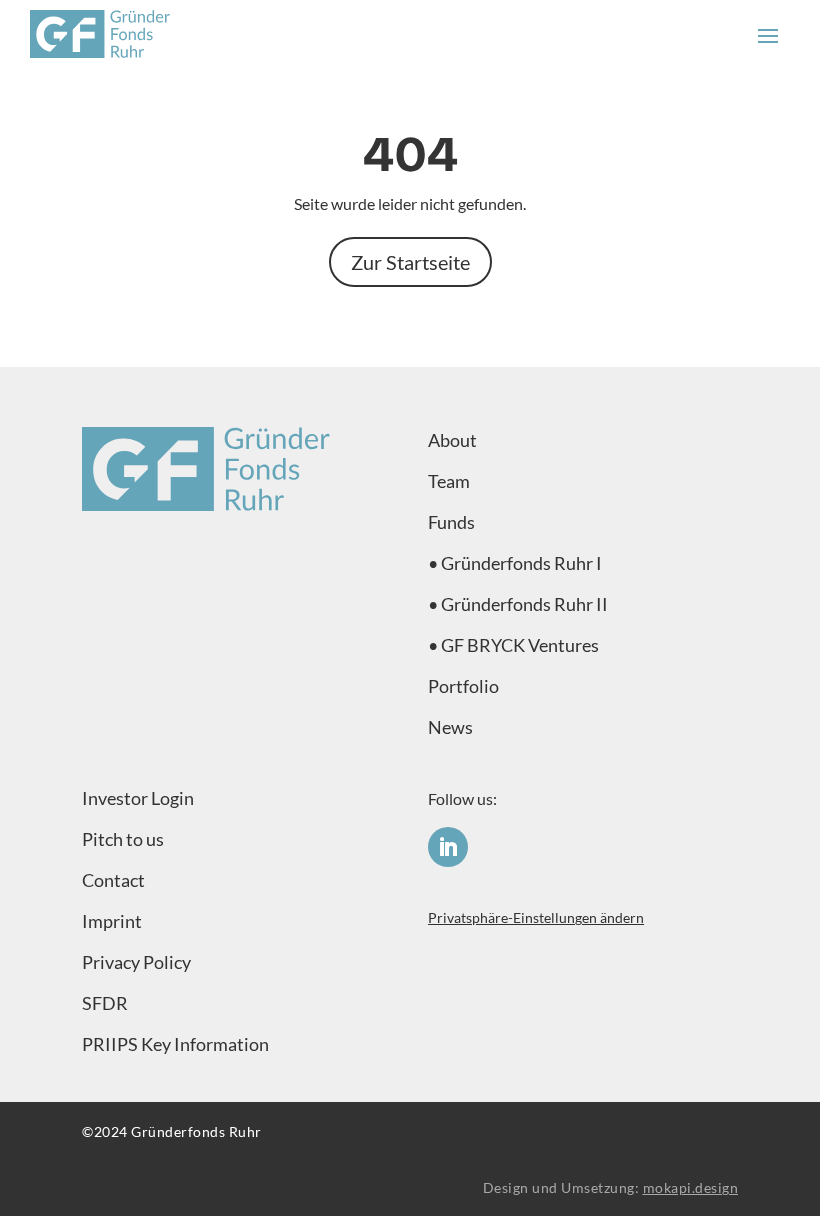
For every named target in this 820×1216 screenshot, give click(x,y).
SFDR (105, 1003)
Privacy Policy (136, 962)
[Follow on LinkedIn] (448, 847)
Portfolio (463, 686)
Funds (451, 522)
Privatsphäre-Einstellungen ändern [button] (536, 917)
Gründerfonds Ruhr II (524, 604)
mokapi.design (691, 1187)
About (452, 440)
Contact (113, 880)
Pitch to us (123, 839)
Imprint (112, 921)
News (450, 727)
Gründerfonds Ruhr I (521, 563)
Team (449, 481)
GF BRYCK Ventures (520, 645)
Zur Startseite (410, 262)
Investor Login (138, 798)
